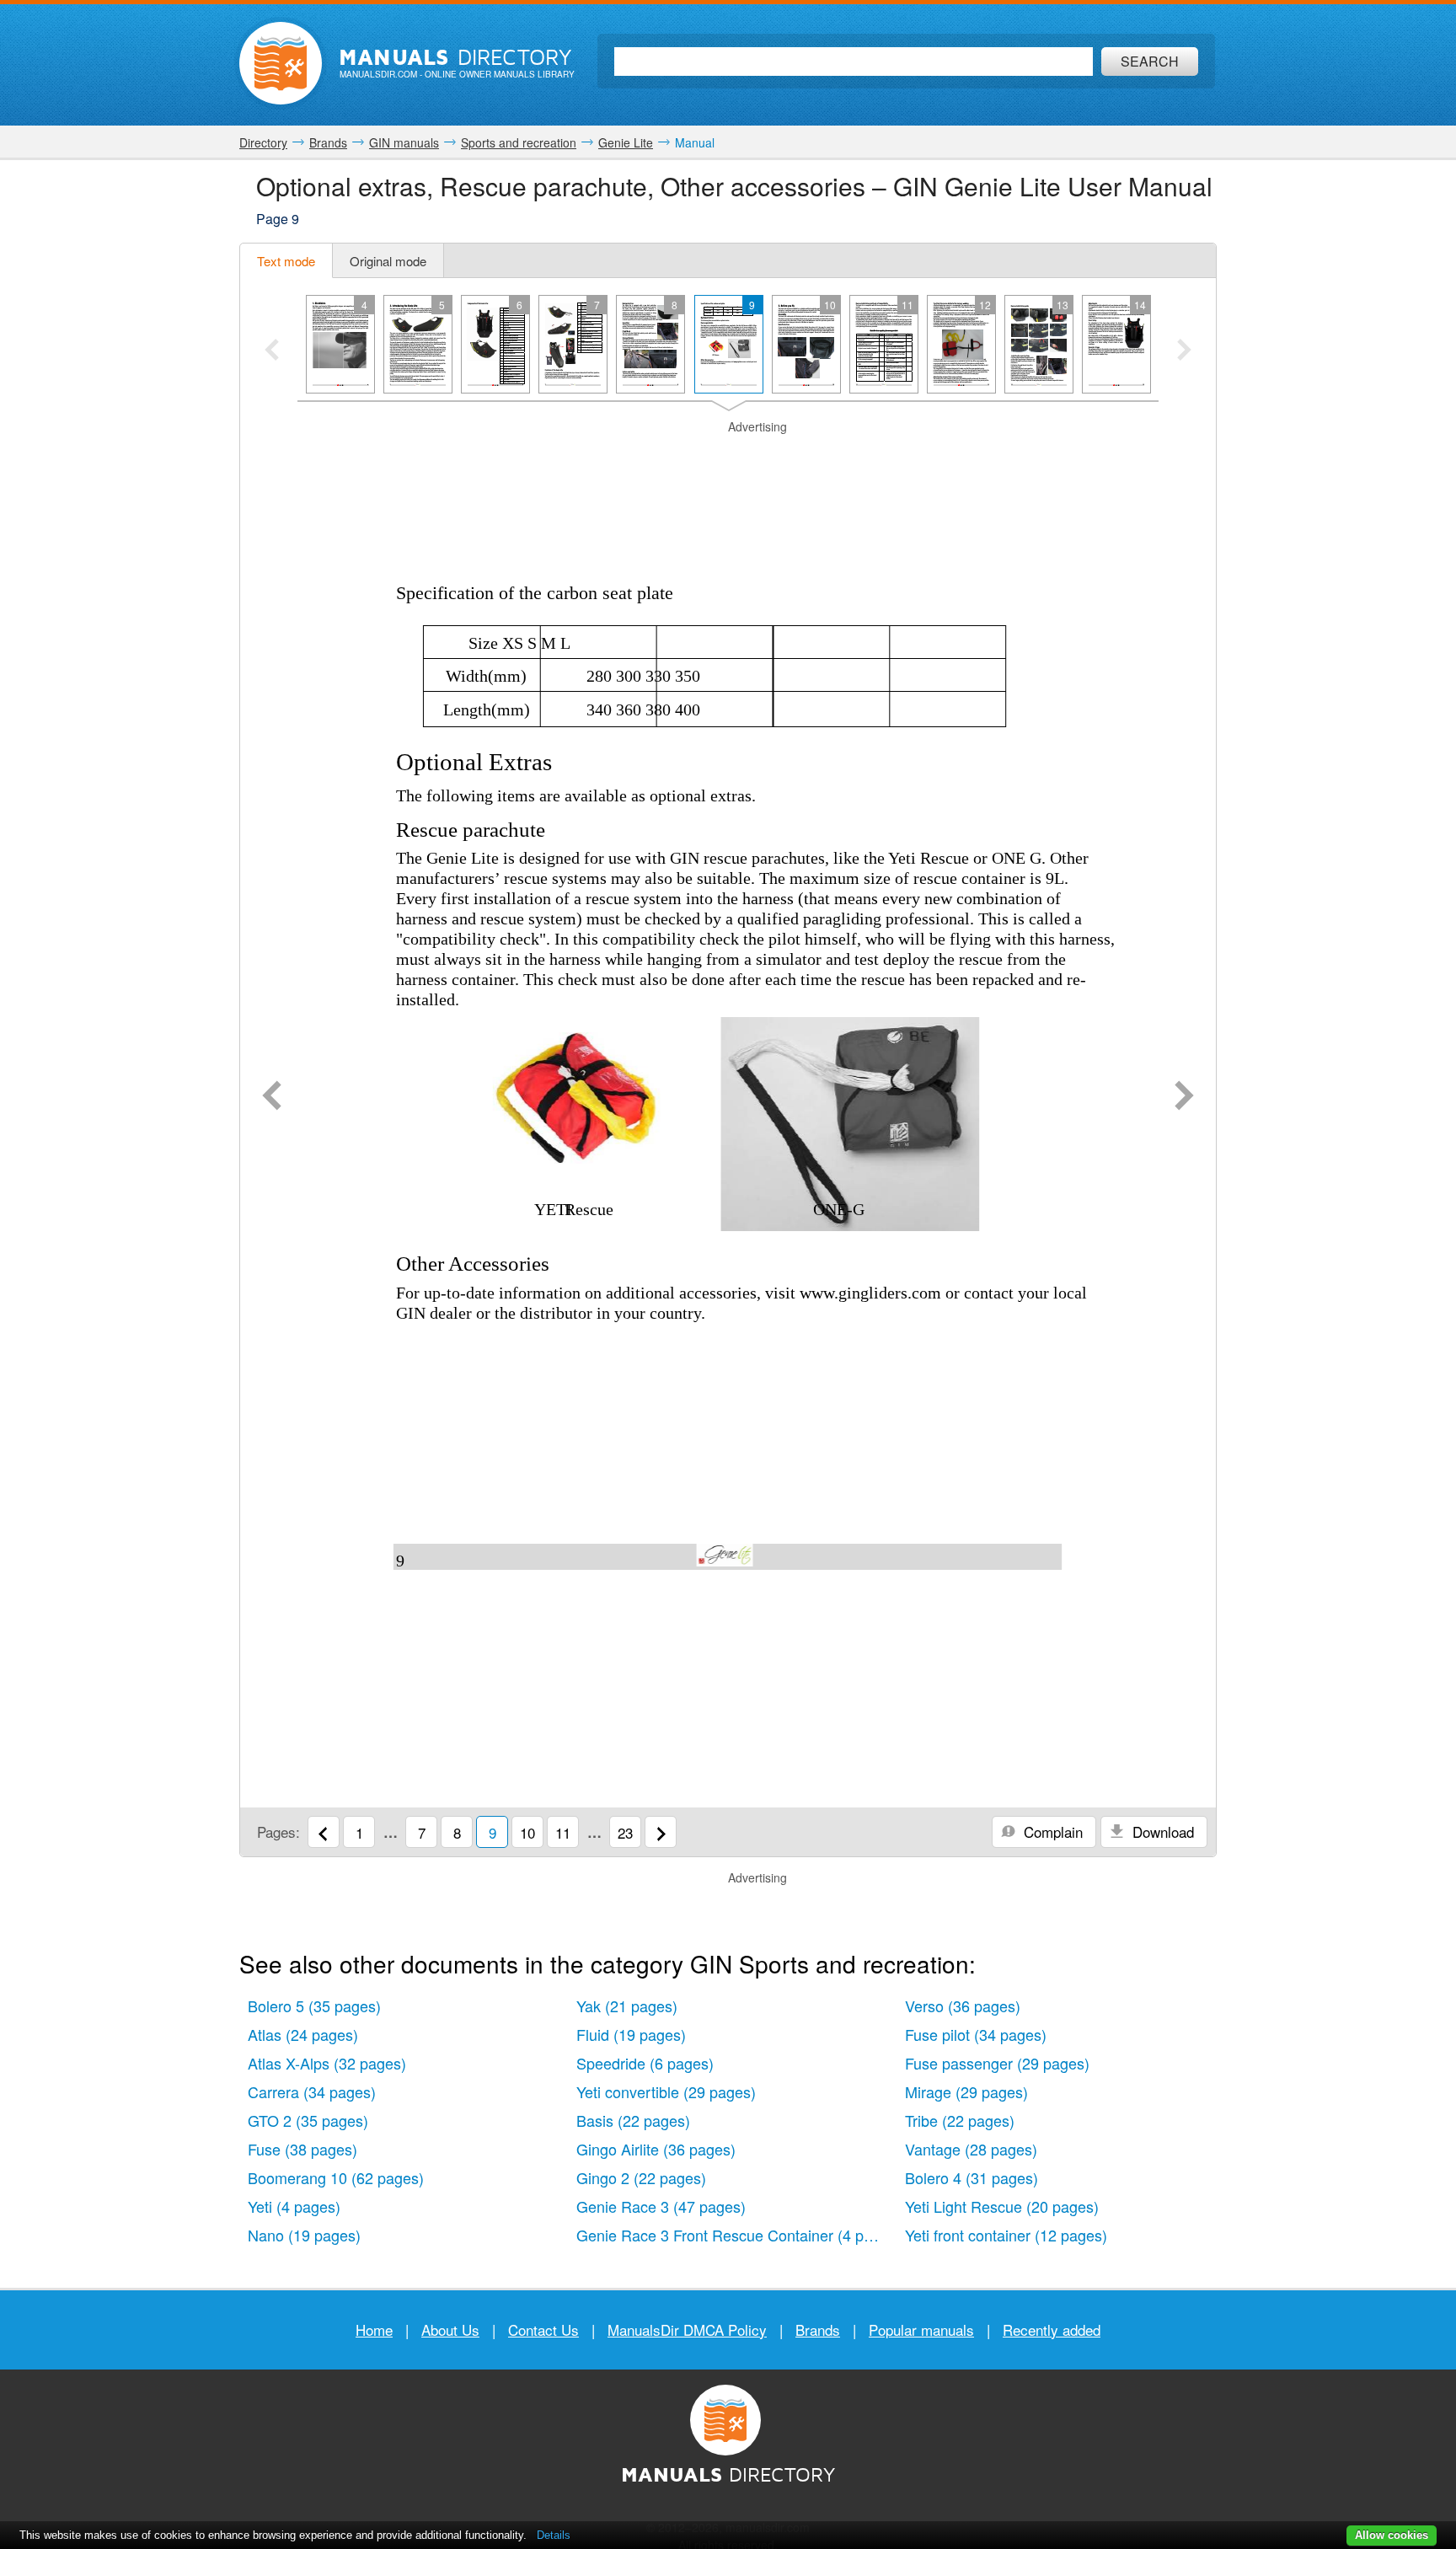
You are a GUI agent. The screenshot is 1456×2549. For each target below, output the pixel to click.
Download (1161, 1831)
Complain (1051, 1831)
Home (374, 2329)
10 (527, 1832)
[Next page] (1184, 1097)
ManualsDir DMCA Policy (687, 2329)
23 (625, 1832)
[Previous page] (272, 1097)
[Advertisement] (728, 457)
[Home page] (281, 63)
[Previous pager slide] (272, 351)
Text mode (286, 261)
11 (563, 1832)
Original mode (388, 261)
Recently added (1052, 2329)
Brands (818, 2329)
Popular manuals (921, 2329)
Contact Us (543, 2329)
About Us (450, 2329)
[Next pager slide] (1184, 351)
